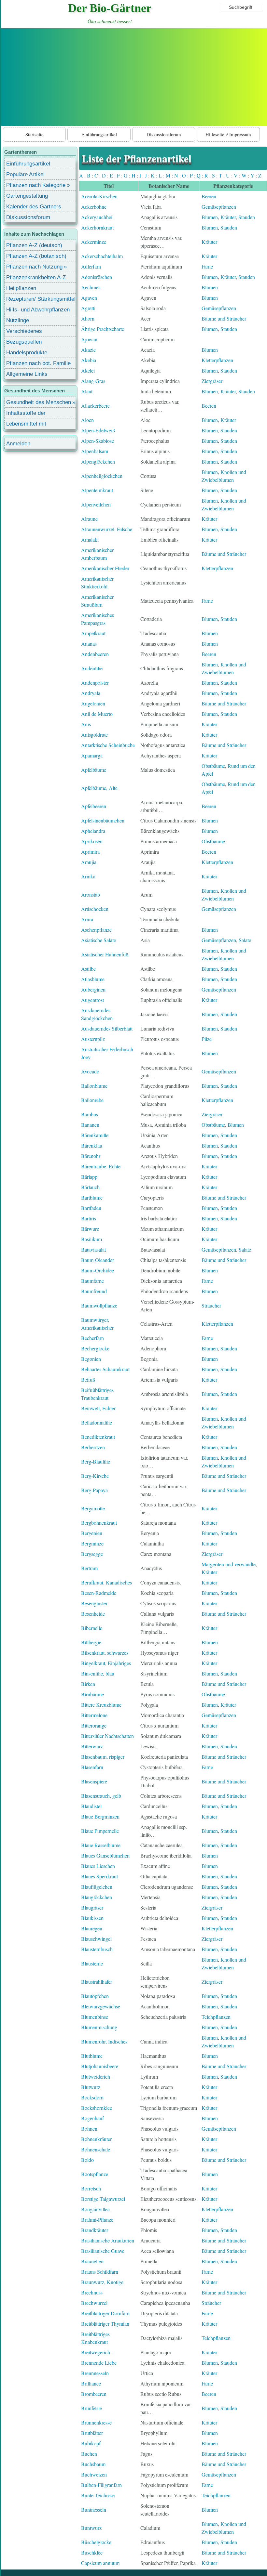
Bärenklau (92, 1145)
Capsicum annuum (100, 2563)
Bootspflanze (95, 2174)
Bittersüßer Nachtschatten (107, 1736)
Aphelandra (93, 831)
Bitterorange (94, 1725)
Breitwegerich (96, 2352)
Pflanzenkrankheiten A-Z (36, 277)
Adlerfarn (91, 266)
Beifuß (88, 1380)
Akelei (88, 370)
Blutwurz (91, 2087)
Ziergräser (212, 381)
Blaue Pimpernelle (100, 1831)
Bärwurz (90, 1229)
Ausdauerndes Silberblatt (107, 1028)
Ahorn (88, 318)
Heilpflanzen (21, 288)
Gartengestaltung (27, 196)
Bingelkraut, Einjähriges (106, 1663)
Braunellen (92, 2261)
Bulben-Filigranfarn (101, 2485)
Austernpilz (93, 1039)
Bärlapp (89, 1177)
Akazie (88, 350)
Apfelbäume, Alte (99, 788)
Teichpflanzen (216, 2017)
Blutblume (92, 2056)
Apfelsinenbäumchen (103, 820)
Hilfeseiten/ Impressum (228, 134)
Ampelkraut (93, 633)
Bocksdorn (92, 2097)
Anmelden (18, 444)
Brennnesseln (95, 2373)
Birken (88, 1684)
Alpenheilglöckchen (102, 476)
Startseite (35, 134)
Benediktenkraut (98, 1437)
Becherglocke (95, 1348)
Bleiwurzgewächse (101, 2006)
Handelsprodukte (27, 353)
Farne (207, 266)
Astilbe (88, 969)
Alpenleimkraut (97, 490)
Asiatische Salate (98, 940)
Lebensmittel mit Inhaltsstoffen (26, 425)
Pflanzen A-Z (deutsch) (34, 245)
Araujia (89, 862)
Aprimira (90, 852)
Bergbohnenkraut (99, 1523)
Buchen (89, 2454)
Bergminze (92, 1543)
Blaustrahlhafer (97, 1982)
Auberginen (93, 989)
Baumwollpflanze (99, 1305)
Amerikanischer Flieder (105, 568)
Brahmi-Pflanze (97, 2220)
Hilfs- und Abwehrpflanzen (38, 310)
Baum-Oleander (98, 1260)
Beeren (209, 196)
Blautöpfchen (95, 1996)
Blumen (210, 217)
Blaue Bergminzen (100, 1816)
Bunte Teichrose (98, 2495)
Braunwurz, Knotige (102, 2282)
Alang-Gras (93, 381)
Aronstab (91, 894)
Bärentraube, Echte (101, 1166)
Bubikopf (91, 2443)
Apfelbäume (94, 770)
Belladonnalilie (97, 1422)
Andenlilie (92, 668)
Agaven (89, 298)
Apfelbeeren (94, 806)
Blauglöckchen (97, 1897)
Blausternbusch (97, 1949)
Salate (245, 940)
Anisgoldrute (94, 735)
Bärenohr (91, 1156)
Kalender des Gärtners (34, 207)
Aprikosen (92, 841)
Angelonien (93, 703)
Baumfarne (92, 1281)
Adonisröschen (97, 277)
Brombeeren (94, 2394)
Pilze (207, 1039)
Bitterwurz (92, 1746)
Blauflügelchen (97, 1887)
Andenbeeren (95, 654)
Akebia (89, 360)
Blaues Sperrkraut (99, 1876)
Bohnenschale (96, 2149)
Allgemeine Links (27, 374)
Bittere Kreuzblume (101, 1705)
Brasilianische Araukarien (108, 2240)
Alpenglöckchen (98, 461)
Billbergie (91, 1642)
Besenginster (94, 1603)
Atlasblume (93, 979)
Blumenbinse (95, 2017)
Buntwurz (91, 2528)
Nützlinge (18, 320)
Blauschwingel (96, 1939)
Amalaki (90, 539)
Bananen (90, 1125)
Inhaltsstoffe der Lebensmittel (26, 414)
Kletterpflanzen (217, 360)
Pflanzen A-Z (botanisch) (36, 256)
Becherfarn (92, 1338)
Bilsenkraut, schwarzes (105, 1653)
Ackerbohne (94, 207)
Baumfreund (94, 1291)
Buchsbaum (93, 2464)
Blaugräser (92, 1907)
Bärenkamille (95, 1135)
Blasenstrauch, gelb (101, 1796)
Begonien (91, 1359)
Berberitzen (93, 1447)
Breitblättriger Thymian (105, 2324)
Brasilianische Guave (103, 2251)
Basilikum (91, 1239)
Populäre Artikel (25, 174)
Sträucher (211, 1305)
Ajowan (89, 339)
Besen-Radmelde (99, 1593)
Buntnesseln (94, 2510)
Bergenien (92, 1533)
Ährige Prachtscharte (103, 329)
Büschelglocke (96, 2542)
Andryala (91, 693)
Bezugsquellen (24, 342)
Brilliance (91, 2383)
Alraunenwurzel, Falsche (107, 529)
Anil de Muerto (97, 714)
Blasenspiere (94, 1781)
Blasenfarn (92, 1767)
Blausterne (92, 1963)
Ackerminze (94, 242)
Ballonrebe (92, 1100)
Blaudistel (91, 1806)
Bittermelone (94, 1715)
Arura (87, 919)
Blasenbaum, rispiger (103, 1757)
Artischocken (95, 909)
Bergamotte (93, 1508)
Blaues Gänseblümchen (105, 1855)
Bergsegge (92, 1554)
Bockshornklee (97, 2108)
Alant (87, 391)
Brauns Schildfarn (100, 2272)
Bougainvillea (95, 2209)
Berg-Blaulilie (96, 1461)
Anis (86, 724)
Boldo (87, 2160)
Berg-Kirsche (95, 1476)
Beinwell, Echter (98, 1408)
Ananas (89, 644)
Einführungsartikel (99, 134)
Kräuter (228, 217)
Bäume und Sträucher (224, 318)
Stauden (247, 217)
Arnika (88, 876)
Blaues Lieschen (98, 1866)
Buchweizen (94, 2474)
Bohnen (89, 2129)
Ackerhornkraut (97, 227)
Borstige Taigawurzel (103, 2199)
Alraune (89, 519)
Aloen (87, 420)
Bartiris (89, 1218)
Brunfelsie (91, 2408)
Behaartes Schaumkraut (105, 1369)
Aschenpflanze (96, 930)
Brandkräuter (95, 2230)
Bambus (90, 1114)
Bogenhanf (92, 2118)
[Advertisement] (134, 77)
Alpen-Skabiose (98, 441)
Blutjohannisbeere (100, 2066)
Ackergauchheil (97, 217)
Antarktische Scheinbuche (108, 745)
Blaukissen (92, 1918)
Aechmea (91, 287)
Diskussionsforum (164, 134)
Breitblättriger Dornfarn (105, 2313)
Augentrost (92, 1000)
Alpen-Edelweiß (98, 430)
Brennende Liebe (99, 2363)
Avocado (90, 1071)
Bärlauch (90, 1187)
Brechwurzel (94, 2303)
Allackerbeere (95, 406)
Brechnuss (92, 2292)
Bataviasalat (93, 1249)
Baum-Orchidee (98, 1270)
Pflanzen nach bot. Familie (38, 363)
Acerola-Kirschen (99, 196)
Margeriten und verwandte (229, 1564)
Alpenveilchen (96, 504)
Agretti (88, 308)
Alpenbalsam (95, 451)
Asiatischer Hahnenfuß (105, 954)
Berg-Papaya (94, 1490)
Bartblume (92, 1197)
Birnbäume (92, 1694)
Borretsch (91, 2188)
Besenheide (93, 1614)
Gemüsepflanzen (219, 207)
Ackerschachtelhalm (102, 256)
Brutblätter (92, 2433)
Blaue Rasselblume (101, 1845)
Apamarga (92, 755)
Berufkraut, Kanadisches (106, 1582)
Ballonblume (94, 1086)
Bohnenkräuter (96, 2139)
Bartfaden (91, 1208)
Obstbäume (213, 766)
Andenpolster (95, 683)
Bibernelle (92, 1628)
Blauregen (92, 1928)
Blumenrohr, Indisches (104, 2041)
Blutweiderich (96, 2077)
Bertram (89, 1568)
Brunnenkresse (96, 2422)
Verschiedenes (24, 331)
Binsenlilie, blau (98, 1673)
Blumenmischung (99, 2027)
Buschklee (92, 2552)
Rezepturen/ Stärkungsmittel (41, 299)
